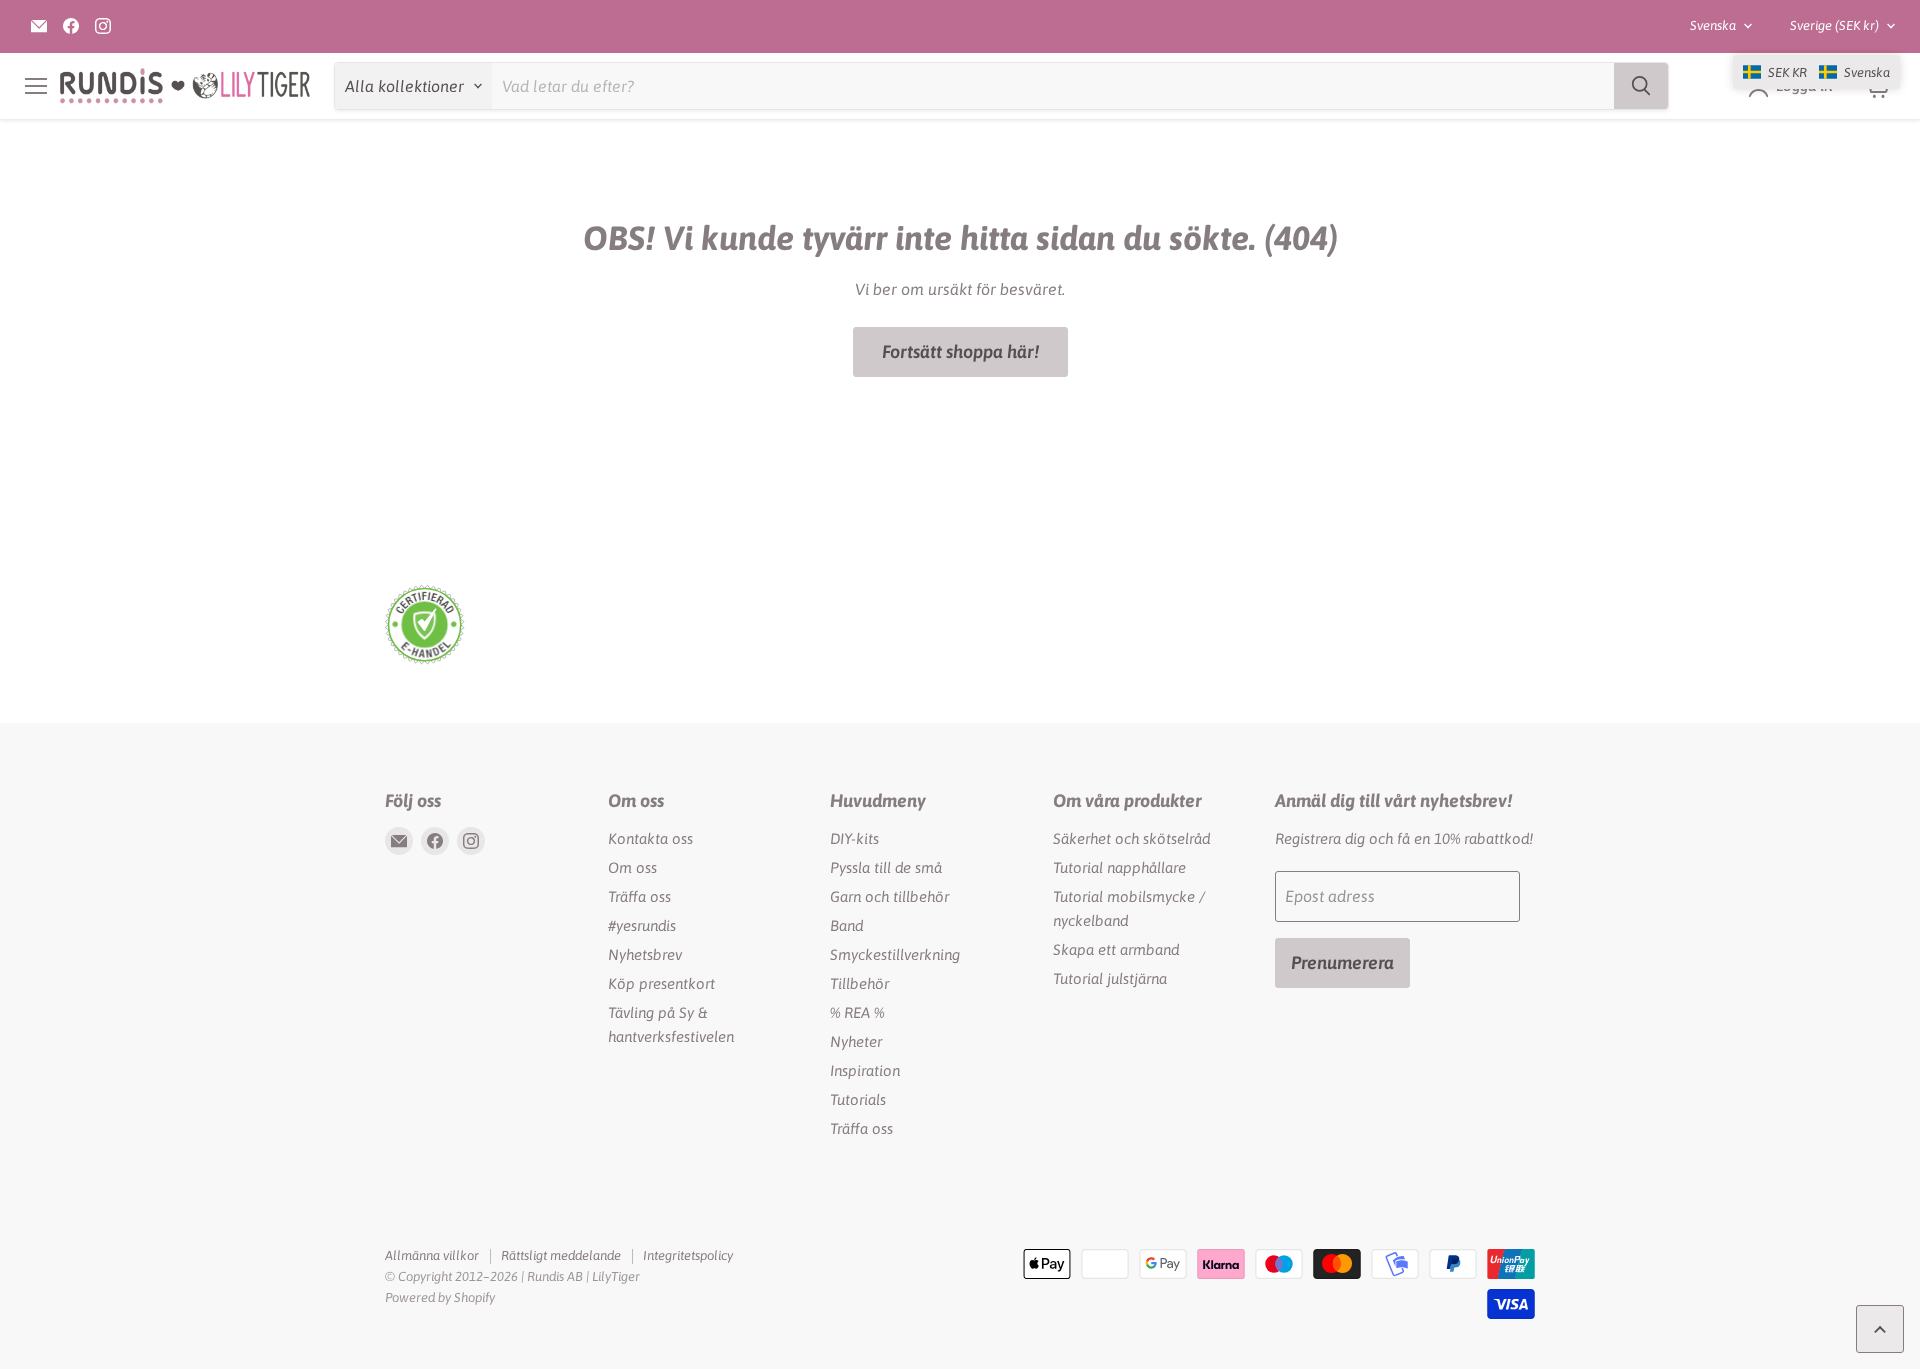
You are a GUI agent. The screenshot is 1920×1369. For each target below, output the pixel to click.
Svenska (1713, 25)
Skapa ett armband (1116, 949)
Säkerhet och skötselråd (1131, 838)
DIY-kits (854, 838)
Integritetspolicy (688, 1255)
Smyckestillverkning (895, 954)
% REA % (857, 1012)
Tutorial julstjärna (1110, 978)
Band (846, 925)
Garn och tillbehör (889, 896)
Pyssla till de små (886, 867)
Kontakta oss (650, 838)
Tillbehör (859, 983)
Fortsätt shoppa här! (960, 351)
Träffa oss (639, 896)
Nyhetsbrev (645, 954)
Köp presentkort (661, 983)
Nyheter (856, 1041)
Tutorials (858, 1099)
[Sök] (1641, 86)
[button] (1816, 72)
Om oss (632, 867)
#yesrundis (642, 925)
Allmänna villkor (432, 1255)
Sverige (1834, 25)
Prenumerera (1342, 962)
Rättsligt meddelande (561, 1255)
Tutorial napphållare (1119, 867)
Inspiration (865, 1070)
